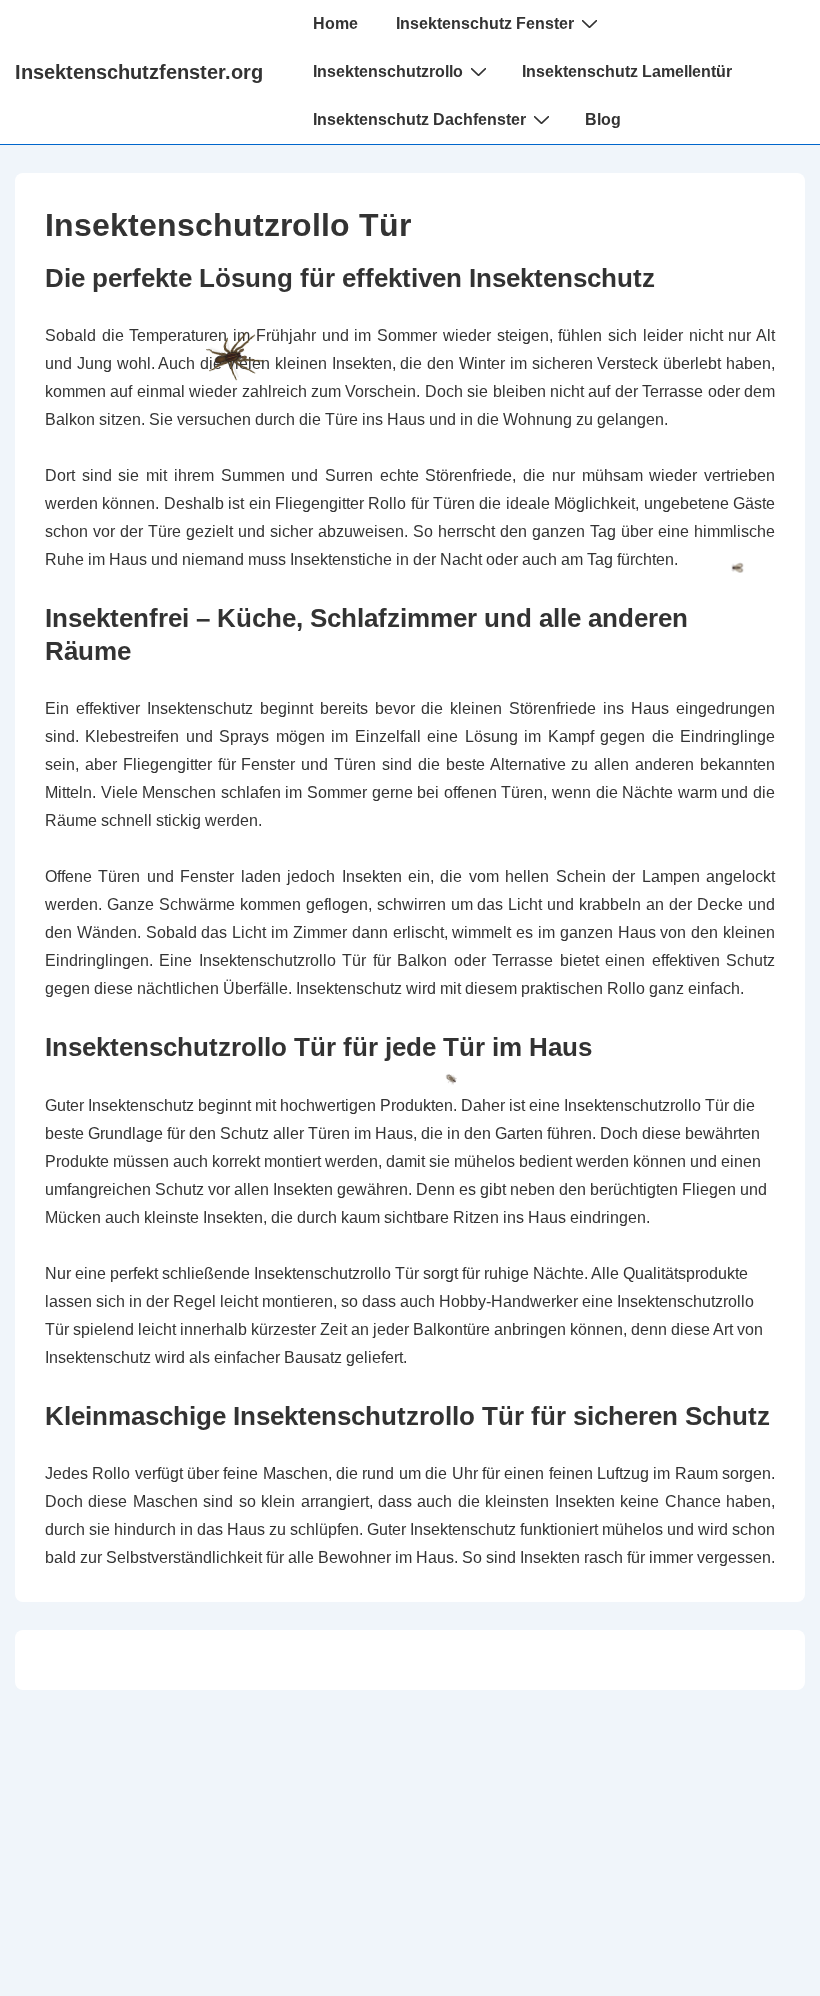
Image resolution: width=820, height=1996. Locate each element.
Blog (603, 119)
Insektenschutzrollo (388, 71)
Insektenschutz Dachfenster (419, 119)
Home (335, 23)
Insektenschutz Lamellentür (627, 71)
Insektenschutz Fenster (485, 23)
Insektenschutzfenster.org (139, 72)
